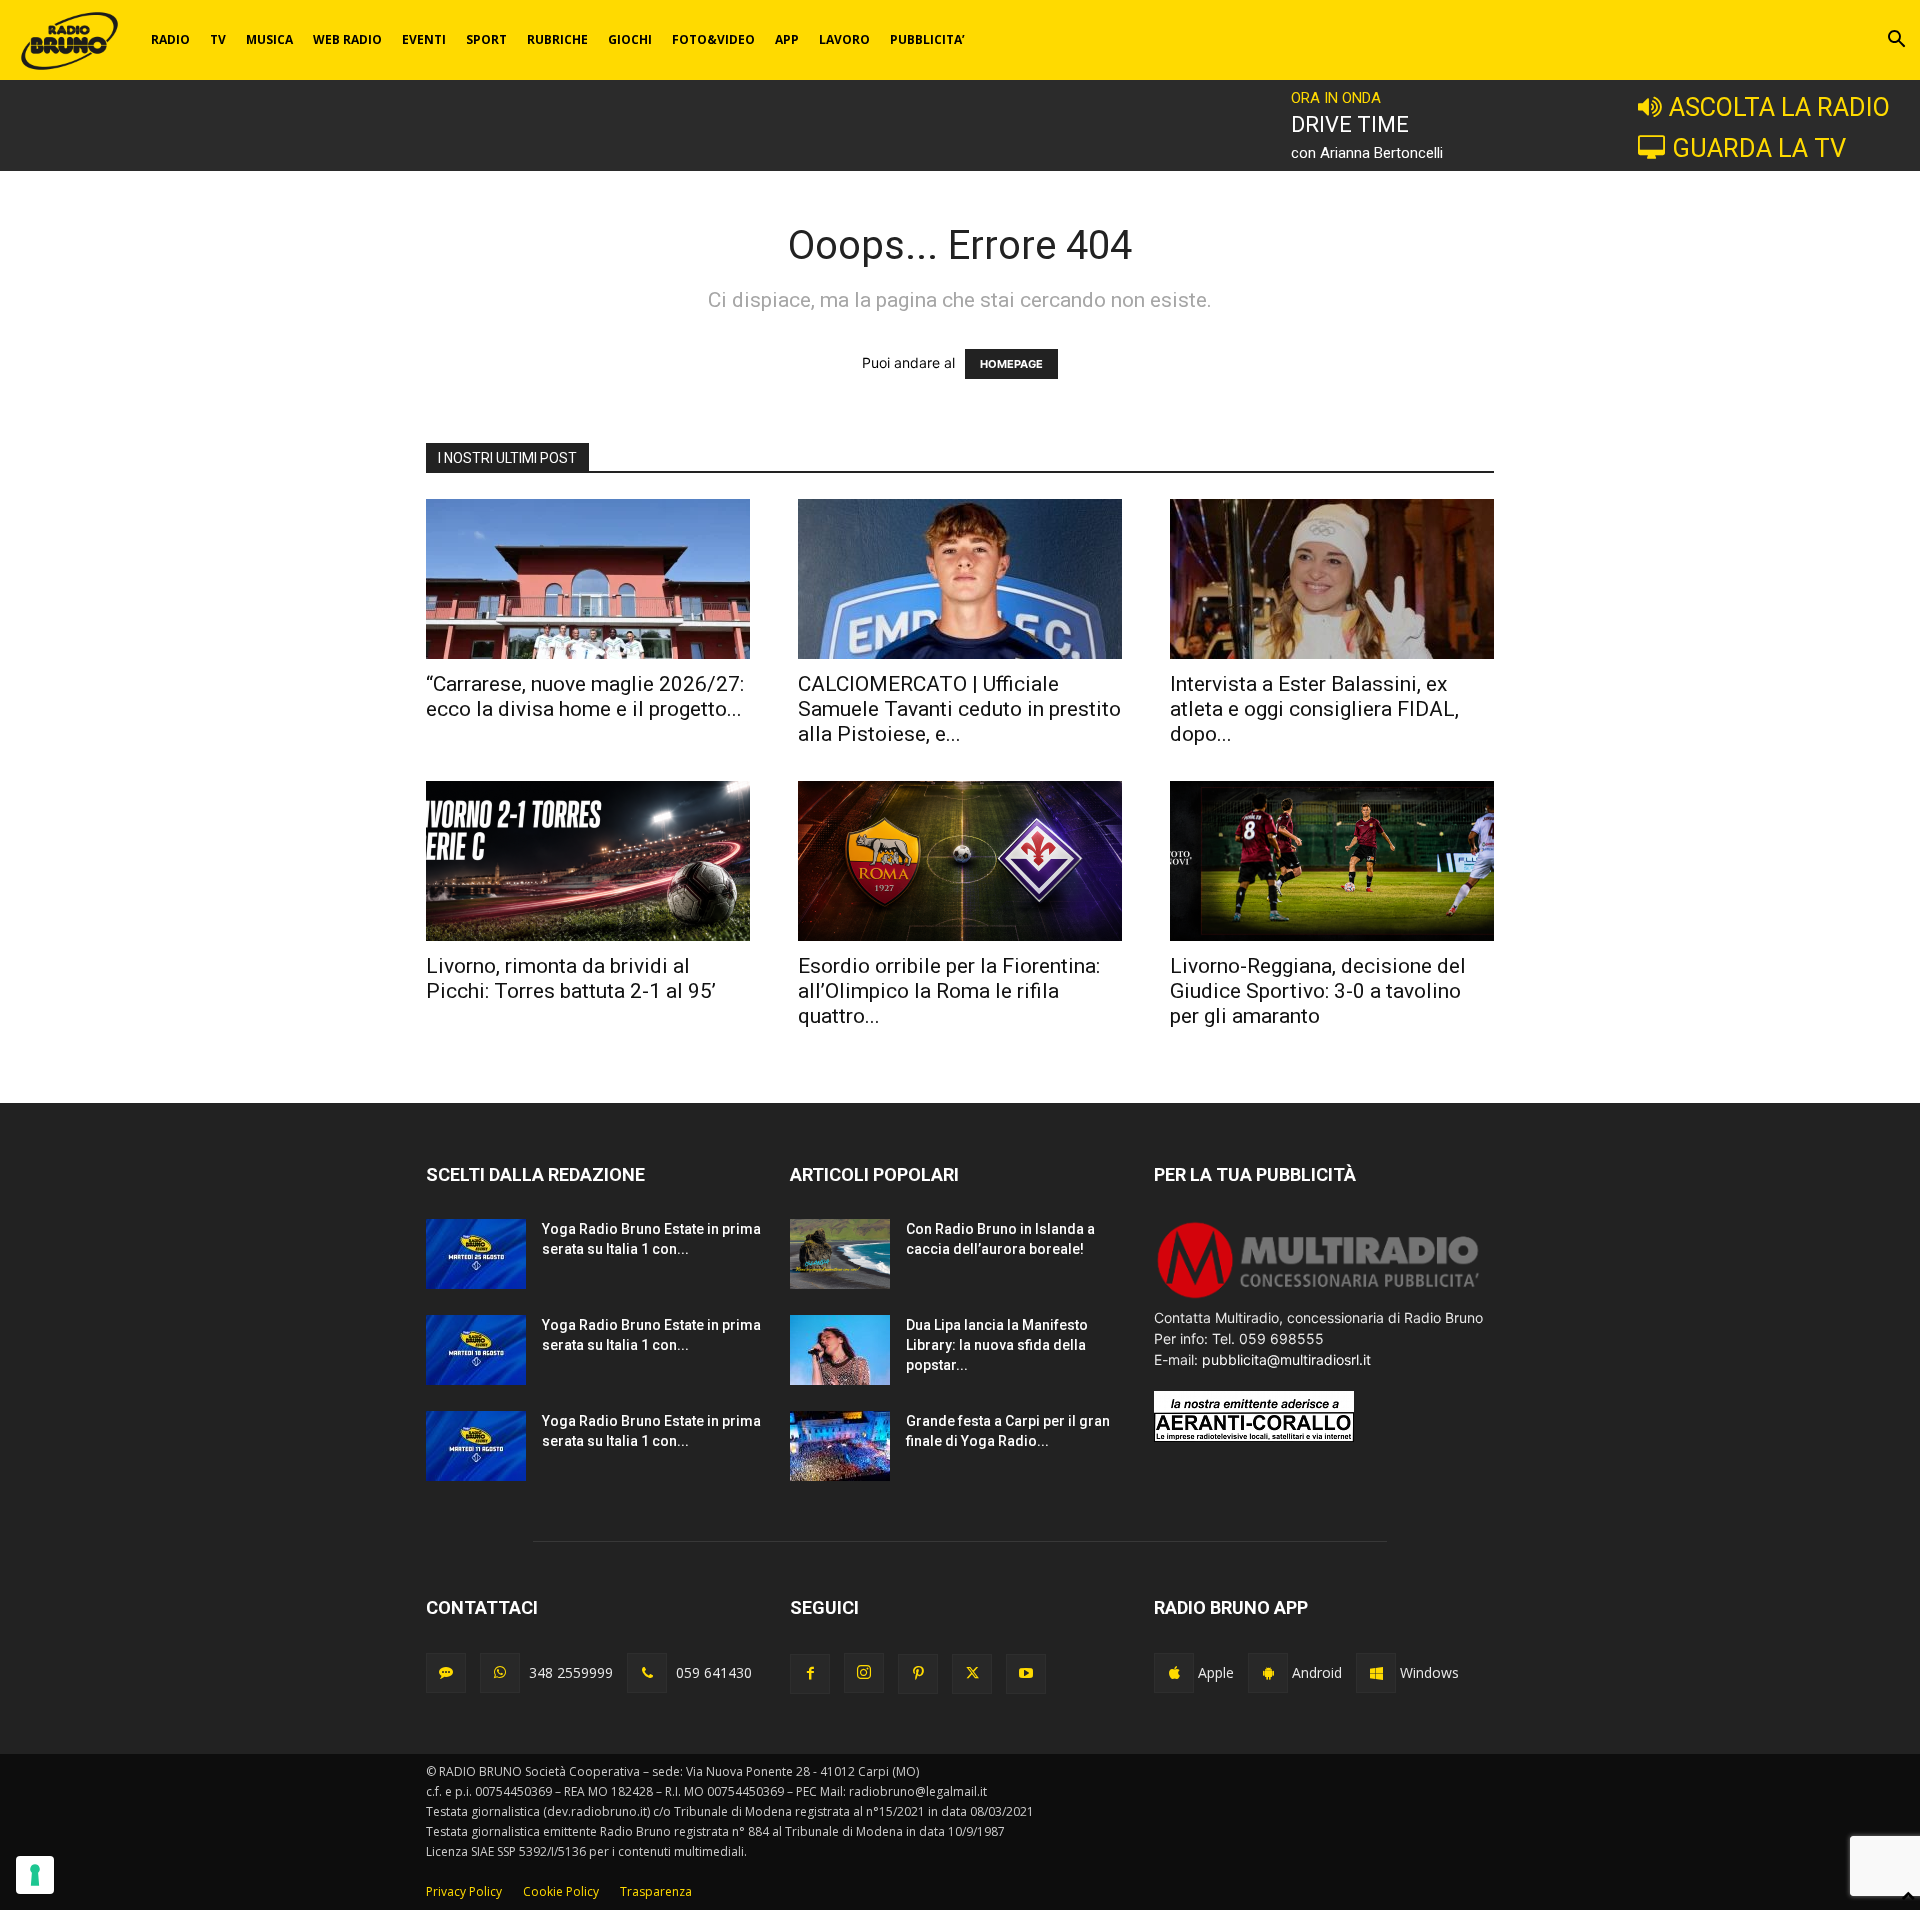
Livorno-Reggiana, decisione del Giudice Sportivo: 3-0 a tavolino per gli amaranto (1318, 991)
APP (787, 39)
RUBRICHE (557, 39)
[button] (1896, 41)
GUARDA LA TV (1759, 148)
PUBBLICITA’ (927, 39)
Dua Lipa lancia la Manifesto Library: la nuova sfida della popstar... (997, 1345)
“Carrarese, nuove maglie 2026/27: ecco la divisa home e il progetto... (585, 696)
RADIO (170, 39)
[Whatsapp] (500, 1673)
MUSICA (269, 39)
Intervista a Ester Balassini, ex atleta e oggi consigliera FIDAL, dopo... (1314, 709)
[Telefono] (647, 1673)
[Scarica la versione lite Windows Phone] (1376, 1673)
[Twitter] (972, 1674)
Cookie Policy (561, 1891)
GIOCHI (630, 39)
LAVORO (844, 39)
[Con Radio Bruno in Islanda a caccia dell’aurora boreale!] (840, 1254)
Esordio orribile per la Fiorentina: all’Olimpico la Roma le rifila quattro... (949, 991)
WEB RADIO (347, 39)
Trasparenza (656, 1891)
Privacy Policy (464, 1891)
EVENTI (424, 39)
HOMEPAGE (1011, 364)
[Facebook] (810, 1674)
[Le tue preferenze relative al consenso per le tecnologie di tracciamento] (35, 1875)
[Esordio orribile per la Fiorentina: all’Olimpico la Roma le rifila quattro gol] (960, 861)
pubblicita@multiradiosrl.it (1286, 1359)
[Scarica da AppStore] (1174, 1673)
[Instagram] (864, 1673)
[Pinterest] (918, 1674)
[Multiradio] (1319, 1296)
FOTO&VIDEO (713, 39)
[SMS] (446, 1673)
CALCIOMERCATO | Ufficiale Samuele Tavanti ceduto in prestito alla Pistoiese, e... (959, 709)
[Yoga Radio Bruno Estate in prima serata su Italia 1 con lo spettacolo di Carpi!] (476, 1254)
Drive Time (1350, 124)
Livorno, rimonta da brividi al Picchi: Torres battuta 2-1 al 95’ (571, 978)
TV (218, 39)
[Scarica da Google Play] (1268, 1673)
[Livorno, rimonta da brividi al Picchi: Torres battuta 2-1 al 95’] (588, 861)
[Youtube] (1026, 1674)
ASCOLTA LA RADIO (1779, 107)
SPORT (486, 39)
